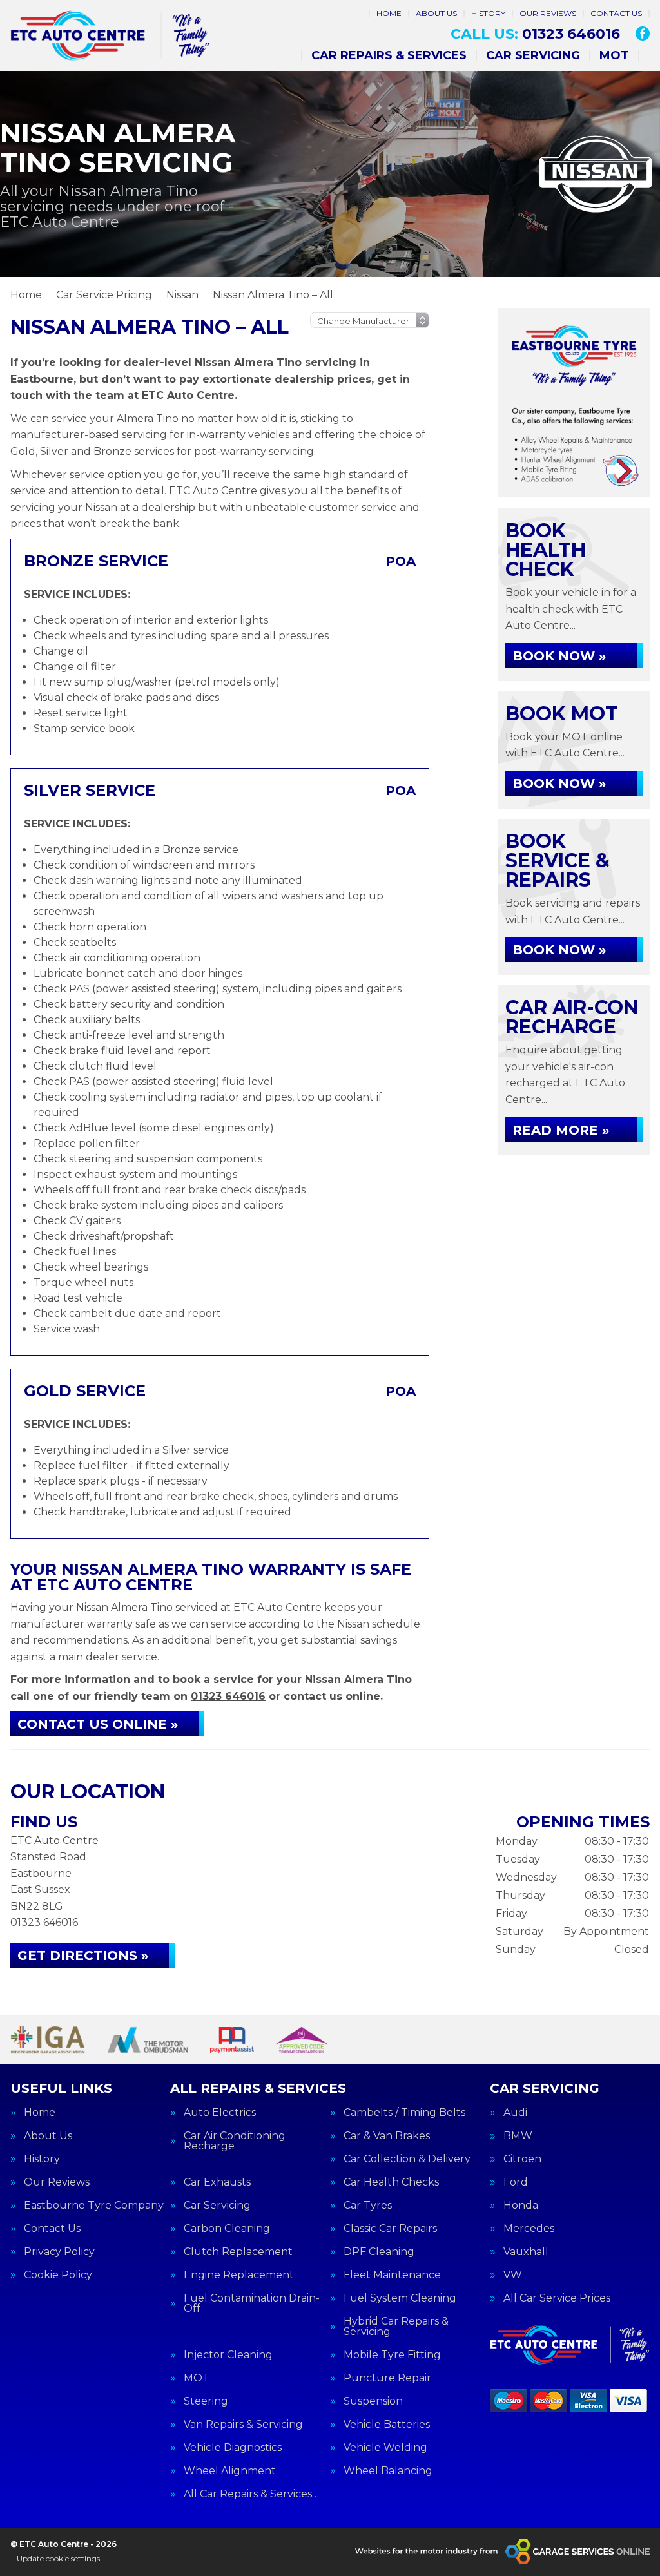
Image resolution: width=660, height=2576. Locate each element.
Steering (206, 2401)
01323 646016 (535, 34)
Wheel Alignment (230, 2471)
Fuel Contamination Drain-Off (252, 2303)
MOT (614, 55)
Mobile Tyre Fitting (392, 2355)
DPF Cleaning (379, 2252)
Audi (515, 2113)
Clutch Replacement (238, 2252)
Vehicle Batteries (387, 2425)
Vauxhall (526, 2252)
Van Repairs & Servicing (243, 2425)
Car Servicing (533, 55)
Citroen (522, 2159)
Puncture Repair (387, 2378)
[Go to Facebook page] (643, 34)
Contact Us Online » (98, 1724)
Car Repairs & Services (389, 55)
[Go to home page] (110, 35)
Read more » (561, 1130)
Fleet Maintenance (392, 2275)
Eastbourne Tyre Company (94, 2206)
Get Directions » (83, 1956)
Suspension (373, 2401)
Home (389, 13)
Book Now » (559, 656)
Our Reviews (548, 13)
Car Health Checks (391, 2182)
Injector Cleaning (228, 2355)
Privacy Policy (59, 2252)
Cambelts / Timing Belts (404, 2113)
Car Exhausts (217, 2182)
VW (513, 2275)
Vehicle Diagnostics (233, 2448)
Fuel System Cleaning (400, 2298)
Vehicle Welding (385, 2448)
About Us (436, 13)
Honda (521, 2206)
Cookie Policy (58, 2275)
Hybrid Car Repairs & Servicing (396, 2327)
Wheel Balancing (388, 2471)
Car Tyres (368, 2206)
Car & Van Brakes (387, 2136)
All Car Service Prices (557, 2298)
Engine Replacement (239, 2275)
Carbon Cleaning (227, 2229)
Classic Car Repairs (390, 2229)
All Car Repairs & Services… (251, 2494)
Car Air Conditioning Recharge (235, 2141)
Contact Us (616, 13)
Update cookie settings (58, 2558)
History (488, 13)
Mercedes (529, 2229)
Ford (516, 2182)
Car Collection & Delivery (407, 2159)
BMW (518, 2136)
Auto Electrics (220, 2113)
